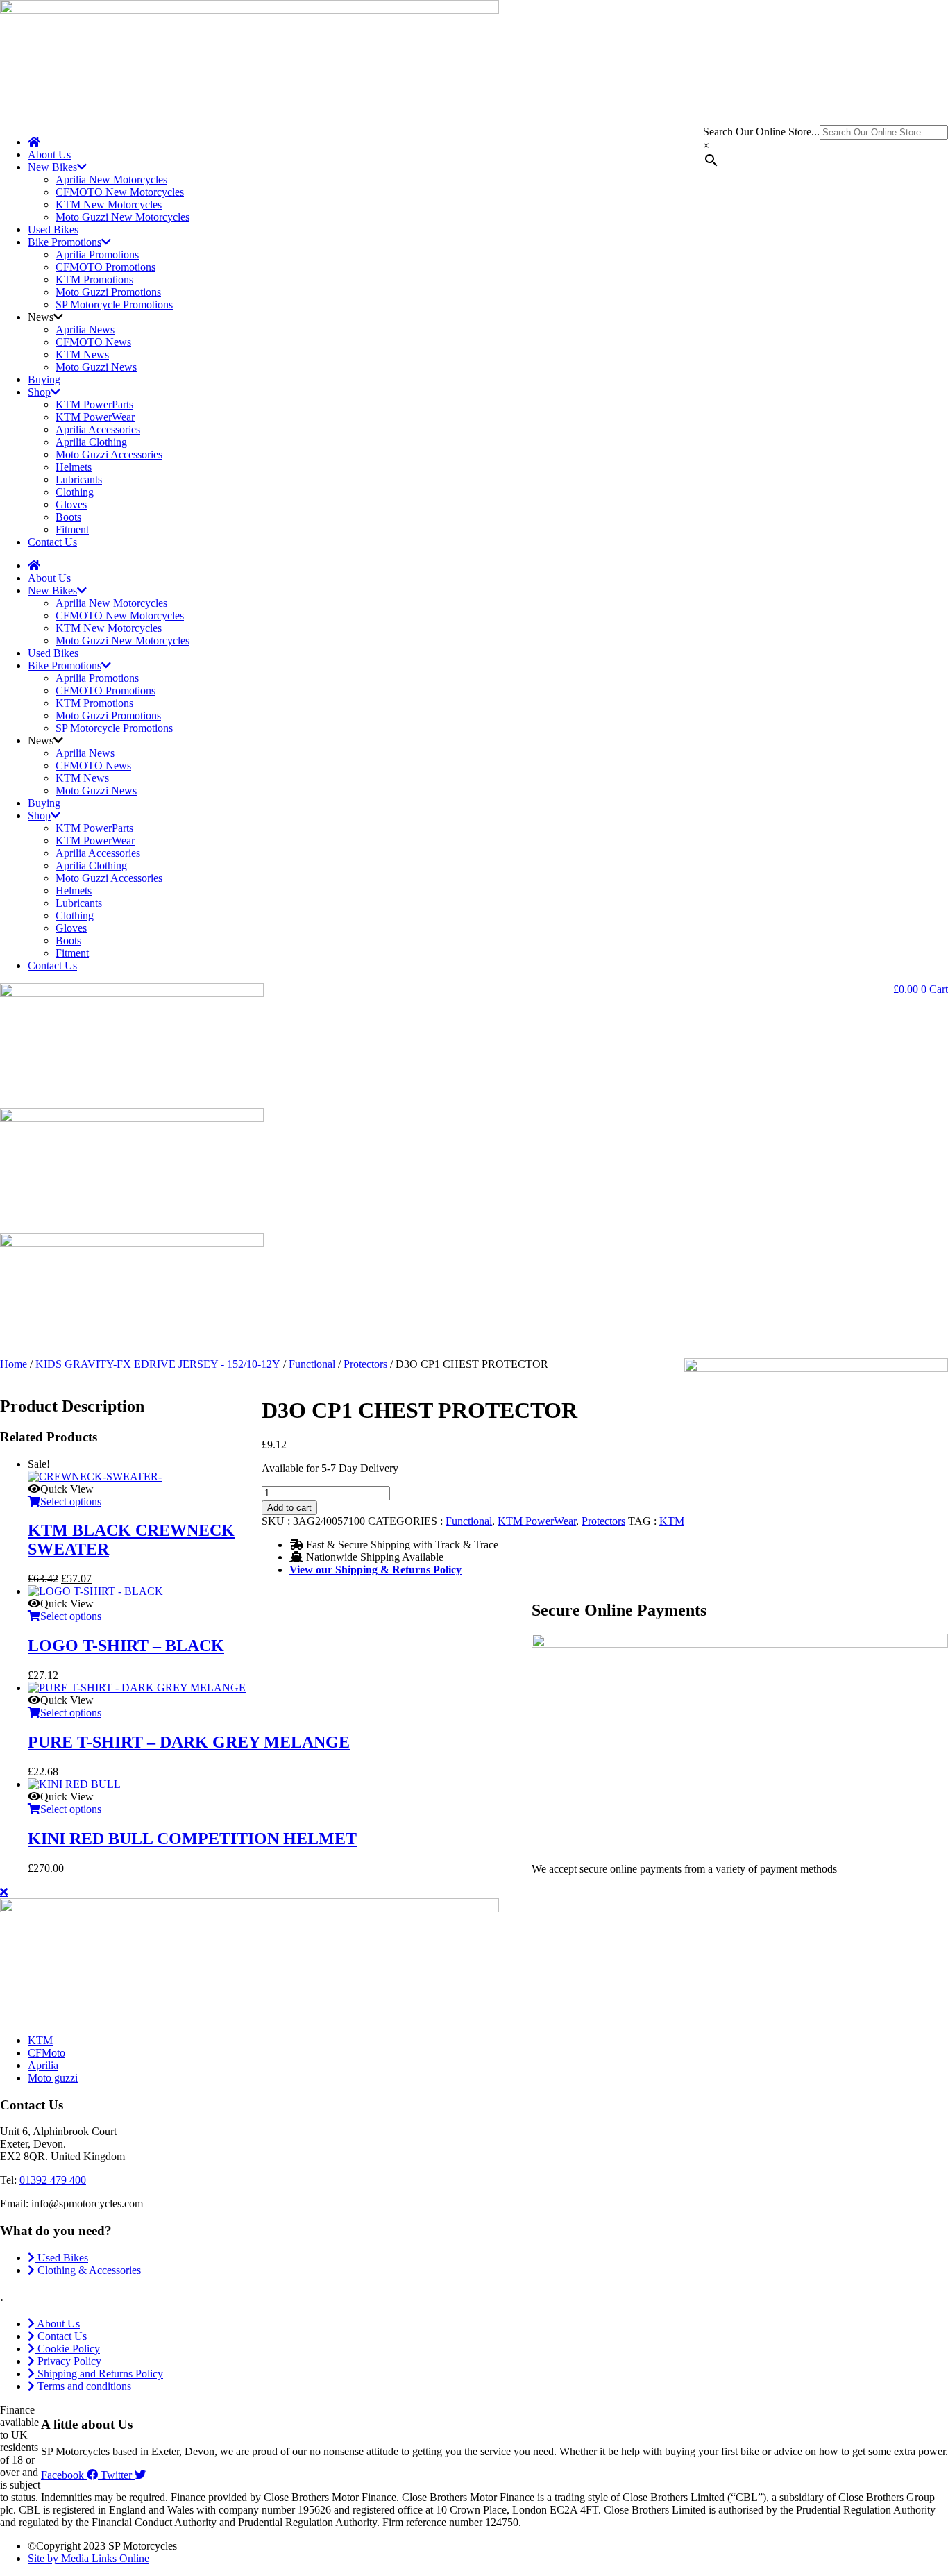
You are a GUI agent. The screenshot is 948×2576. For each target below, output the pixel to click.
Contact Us (52, 542)
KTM (672, 1521)
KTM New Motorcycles (109, 204)
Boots (68, 517)
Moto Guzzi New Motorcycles (122, 217)
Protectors (365, 1364)
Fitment (72, 529)
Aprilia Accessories (98, 429)
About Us (49, 154)
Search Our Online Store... (761, 132)
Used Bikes (53, 229)
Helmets (74, 467)
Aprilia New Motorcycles (111, 179)
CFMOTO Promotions (105, 267)
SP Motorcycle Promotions (114, 304)
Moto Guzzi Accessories (109, 454)
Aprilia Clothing (91, 442)
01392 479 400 (53, 2180)
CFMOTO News (93, 342)
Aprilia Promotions (97, 254)
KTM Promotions (94, 279)
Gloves (71, 504)
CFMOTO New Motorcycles (120, 192)
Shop (39, 392)
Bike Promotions (65, 242)
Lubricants (79, 479)
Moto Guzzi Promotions (108, 292)
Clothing (75, 492)
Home (14, 1364)
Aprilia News (85, 329)
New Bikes (52, 167)
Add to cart (289, 1508)
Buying (44, 379)
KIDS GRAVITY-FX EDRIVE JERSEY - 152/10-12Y (158, 1364)
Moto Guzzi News (96, 367)
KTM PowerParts (94, 404)
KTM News (82, 354)
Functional (312, 1364)
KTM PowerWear (95, 417)
